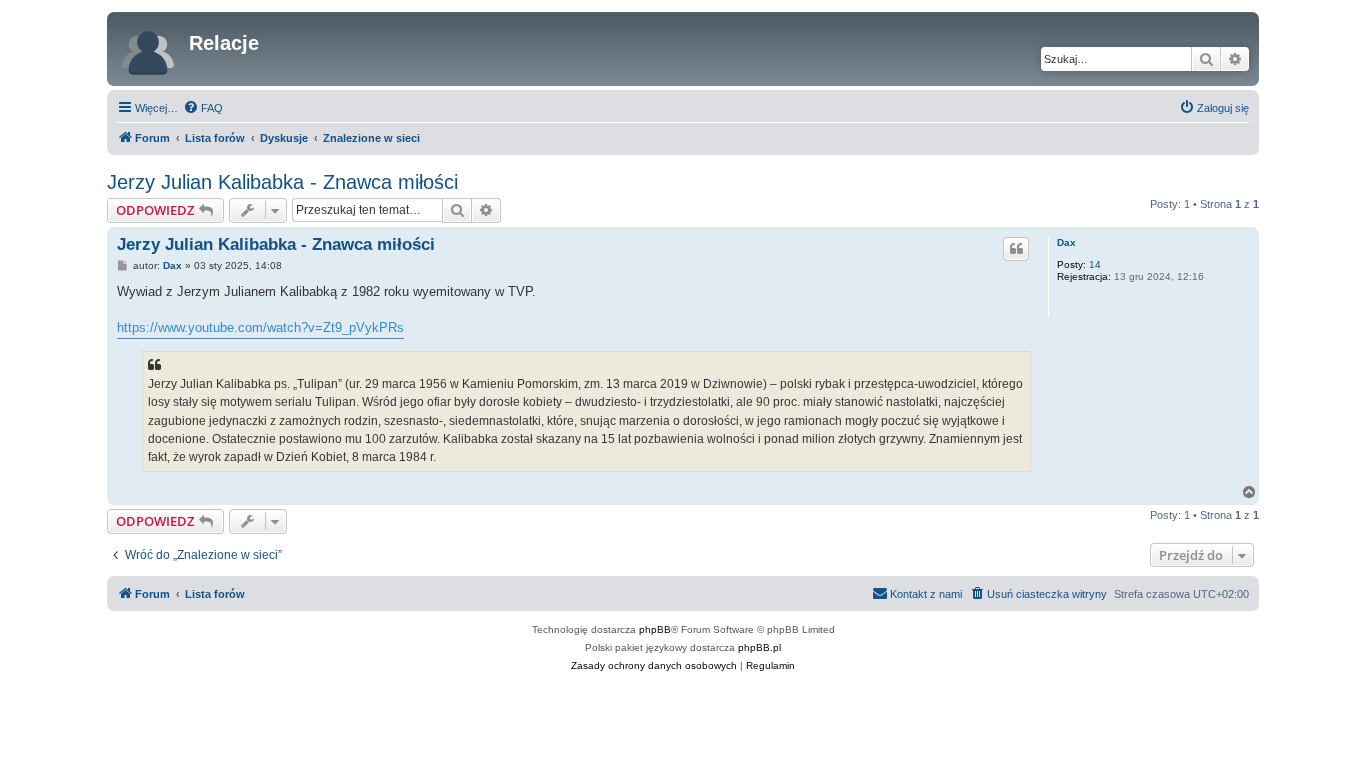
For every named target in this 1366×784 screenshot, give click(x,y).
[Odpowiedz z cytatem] (1016, 249)
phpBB (655, 629)
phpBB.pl (759, 647)
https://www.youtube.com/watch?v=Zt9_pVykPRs (260, 327)
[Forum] (150, 49)
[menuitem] (203, 108)
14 (1095, 264)
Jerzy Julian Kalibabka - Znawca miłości (282, 182)
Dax (1066, 242)
